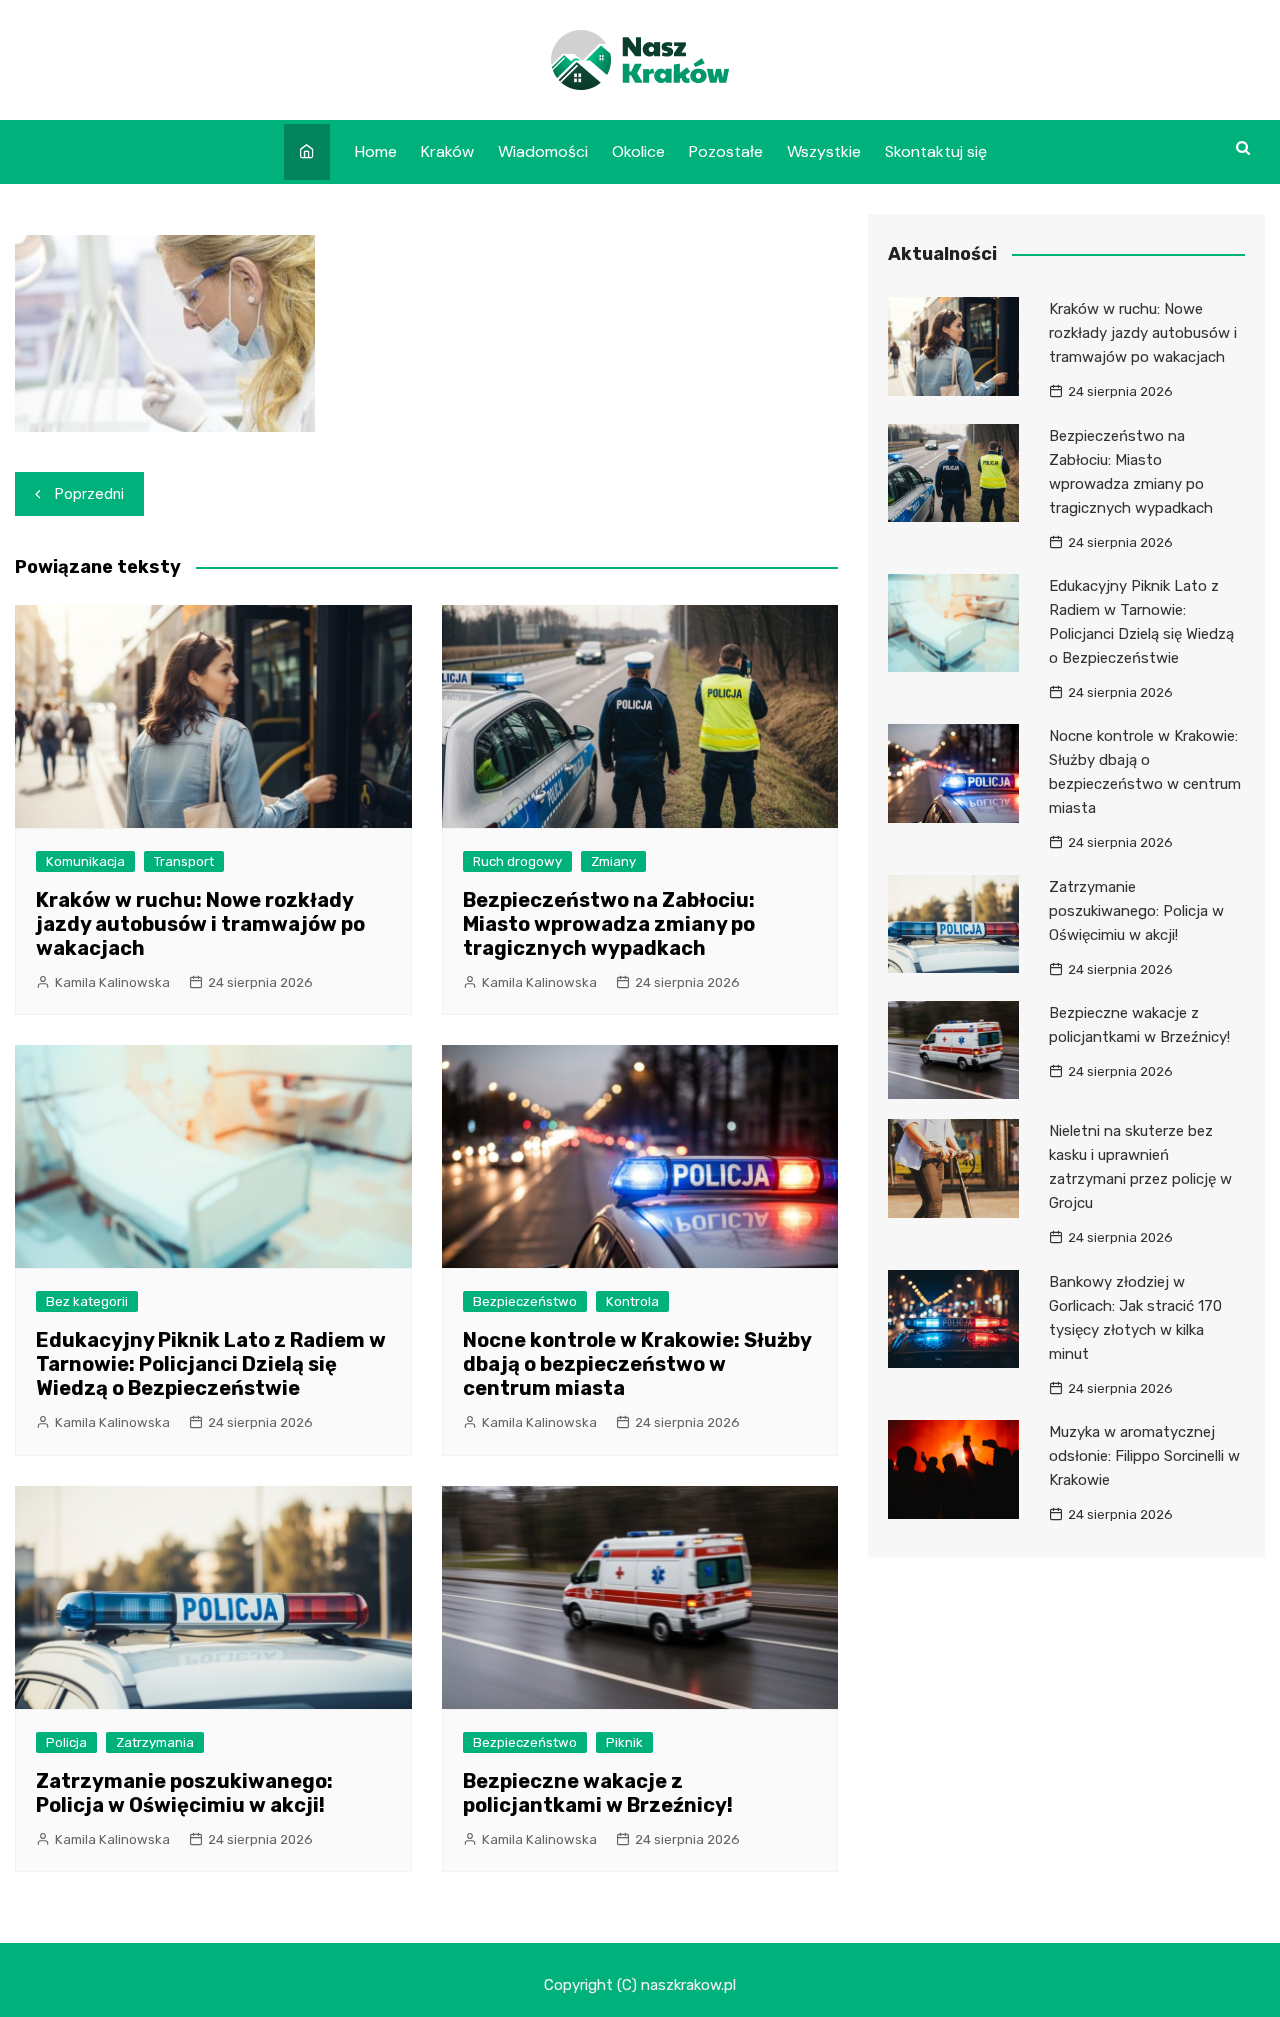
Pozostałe (726, 151)
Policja (66, 1742)
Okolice (638, 151)
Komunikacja (85, 861)
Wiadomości (543, 151)
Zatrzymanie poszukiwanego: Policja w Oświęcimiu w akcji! (184, 1793)
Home (376, 151)
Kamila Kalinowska (112, 982)
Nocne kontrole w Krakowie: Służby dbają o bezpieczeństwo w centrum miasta (637, 1364)
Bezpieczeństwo (525, 1301)
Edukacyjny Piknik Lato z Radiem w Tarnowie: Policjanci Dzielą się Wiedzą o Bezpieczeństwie (211, 1364)
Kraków (447, 151)
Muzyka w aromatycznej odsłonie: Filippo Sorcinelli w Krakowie (1144, 1456)
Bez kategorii (87, 1301)
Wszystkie (824, 151)
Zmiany (613, 861)
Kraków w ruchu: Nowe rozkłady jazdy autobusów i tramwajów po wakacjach (200, 924)
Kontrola (632, 1301)
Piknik (624, 1742)
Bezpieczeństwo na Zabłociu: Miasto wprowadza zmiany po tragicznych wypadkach (609, 924)
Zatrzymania (155, 1742)
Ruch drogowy (517, 861)
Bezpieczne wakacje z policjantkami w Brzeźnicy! (598, 1793)
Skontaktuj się (936, 151)
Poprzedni (89, 494)
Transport (184, 861)
